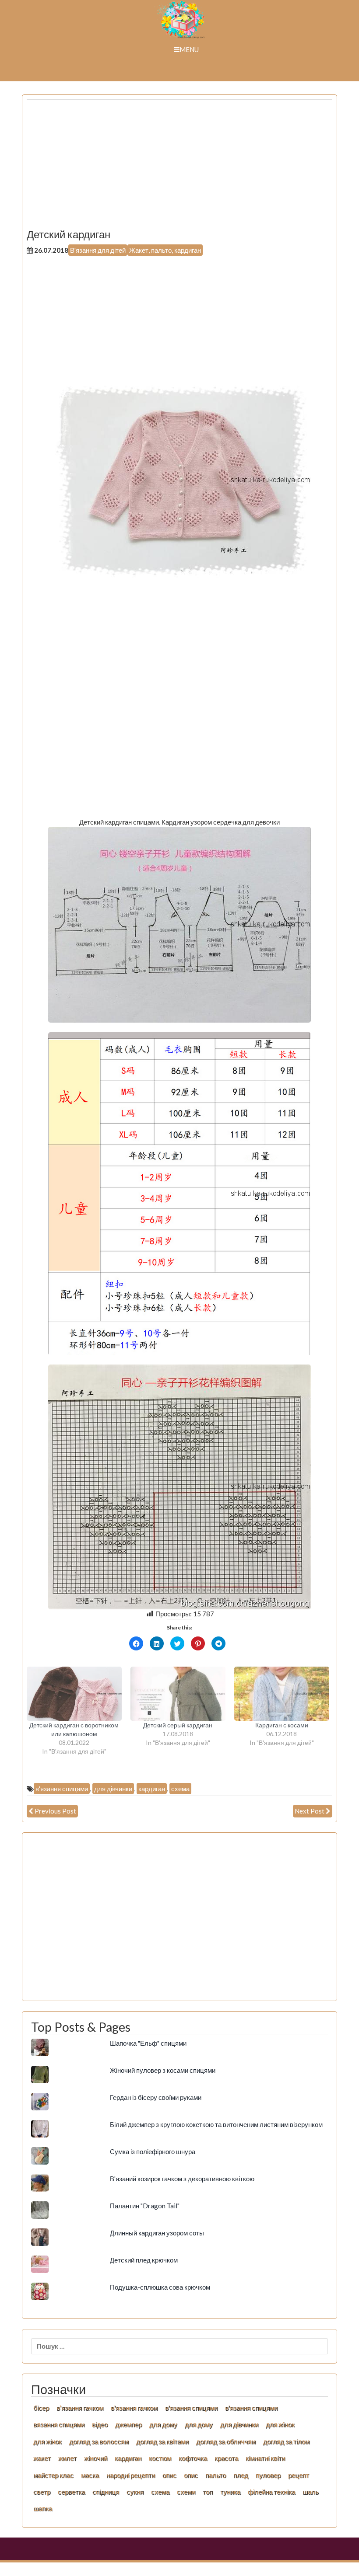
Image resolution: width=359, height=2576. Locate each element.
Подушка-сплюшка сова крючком (160, 2287)
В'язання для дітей (98, 250)
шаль (311, 2492)
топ (208, 2492)
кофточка (193, 2458)
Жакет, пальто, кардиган (165, 250)
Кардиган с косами (282, 1725)
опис (169, 2475)
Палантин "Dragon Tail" (145, 2206)
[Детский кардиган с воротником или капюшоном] (74, 1694)
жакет (42, 2458)
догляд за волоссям (99, 2441)
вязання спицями (59, 2424)
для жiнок (280, 2424)
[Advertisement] (179, 167)
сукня (135, 2492)
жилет (67, 2458)
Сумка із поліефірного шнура (153, 2151)
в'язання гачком (80, 2408)
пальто (216, 2475)
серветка (71, 2492)
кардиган (152, 1789)
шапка (43, 2508)
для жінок (48, 2441)
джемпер (128, 2424)
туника (230, 2492)
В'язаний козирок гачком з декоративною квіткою (182, 2179)
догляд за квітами (162, 2441)
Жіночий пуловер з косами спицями (163, 2070)
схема (180, 1789)
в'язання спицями (62, 1789)
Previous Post (55, 1811)
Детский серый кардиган (178, 1725)
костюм (160, 2458)
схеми (186, 2492)
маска (90, 2475)
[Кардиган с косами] (282, 1694)
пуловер (268, 2475)
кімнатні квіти (265, 2458)
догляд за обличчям (226, 2441)
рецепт (299, 2475)
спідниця (106, 2492)
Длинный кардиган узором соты (157, 2233)
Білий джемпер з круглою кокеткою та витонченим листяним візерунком (216, 2124)
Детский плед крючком (144, 2260)
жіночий (96, 2458)
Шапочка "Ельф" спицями (148, 2043)
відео (100, 2424)
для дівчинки (113, 1789)
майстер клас (53, 2475)
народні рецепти (131, 2475)
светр (42, 2492)
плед (241, 2475)
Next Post (310, 1811)
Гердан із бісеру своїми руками (156, 2097)
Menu (189, 49)
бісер (41, 2408)
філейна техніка (271, 2492)
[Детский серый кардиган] (178, 1694)
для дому (163, 2424)
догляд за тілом (286, 2441)
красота (226, 2458)
